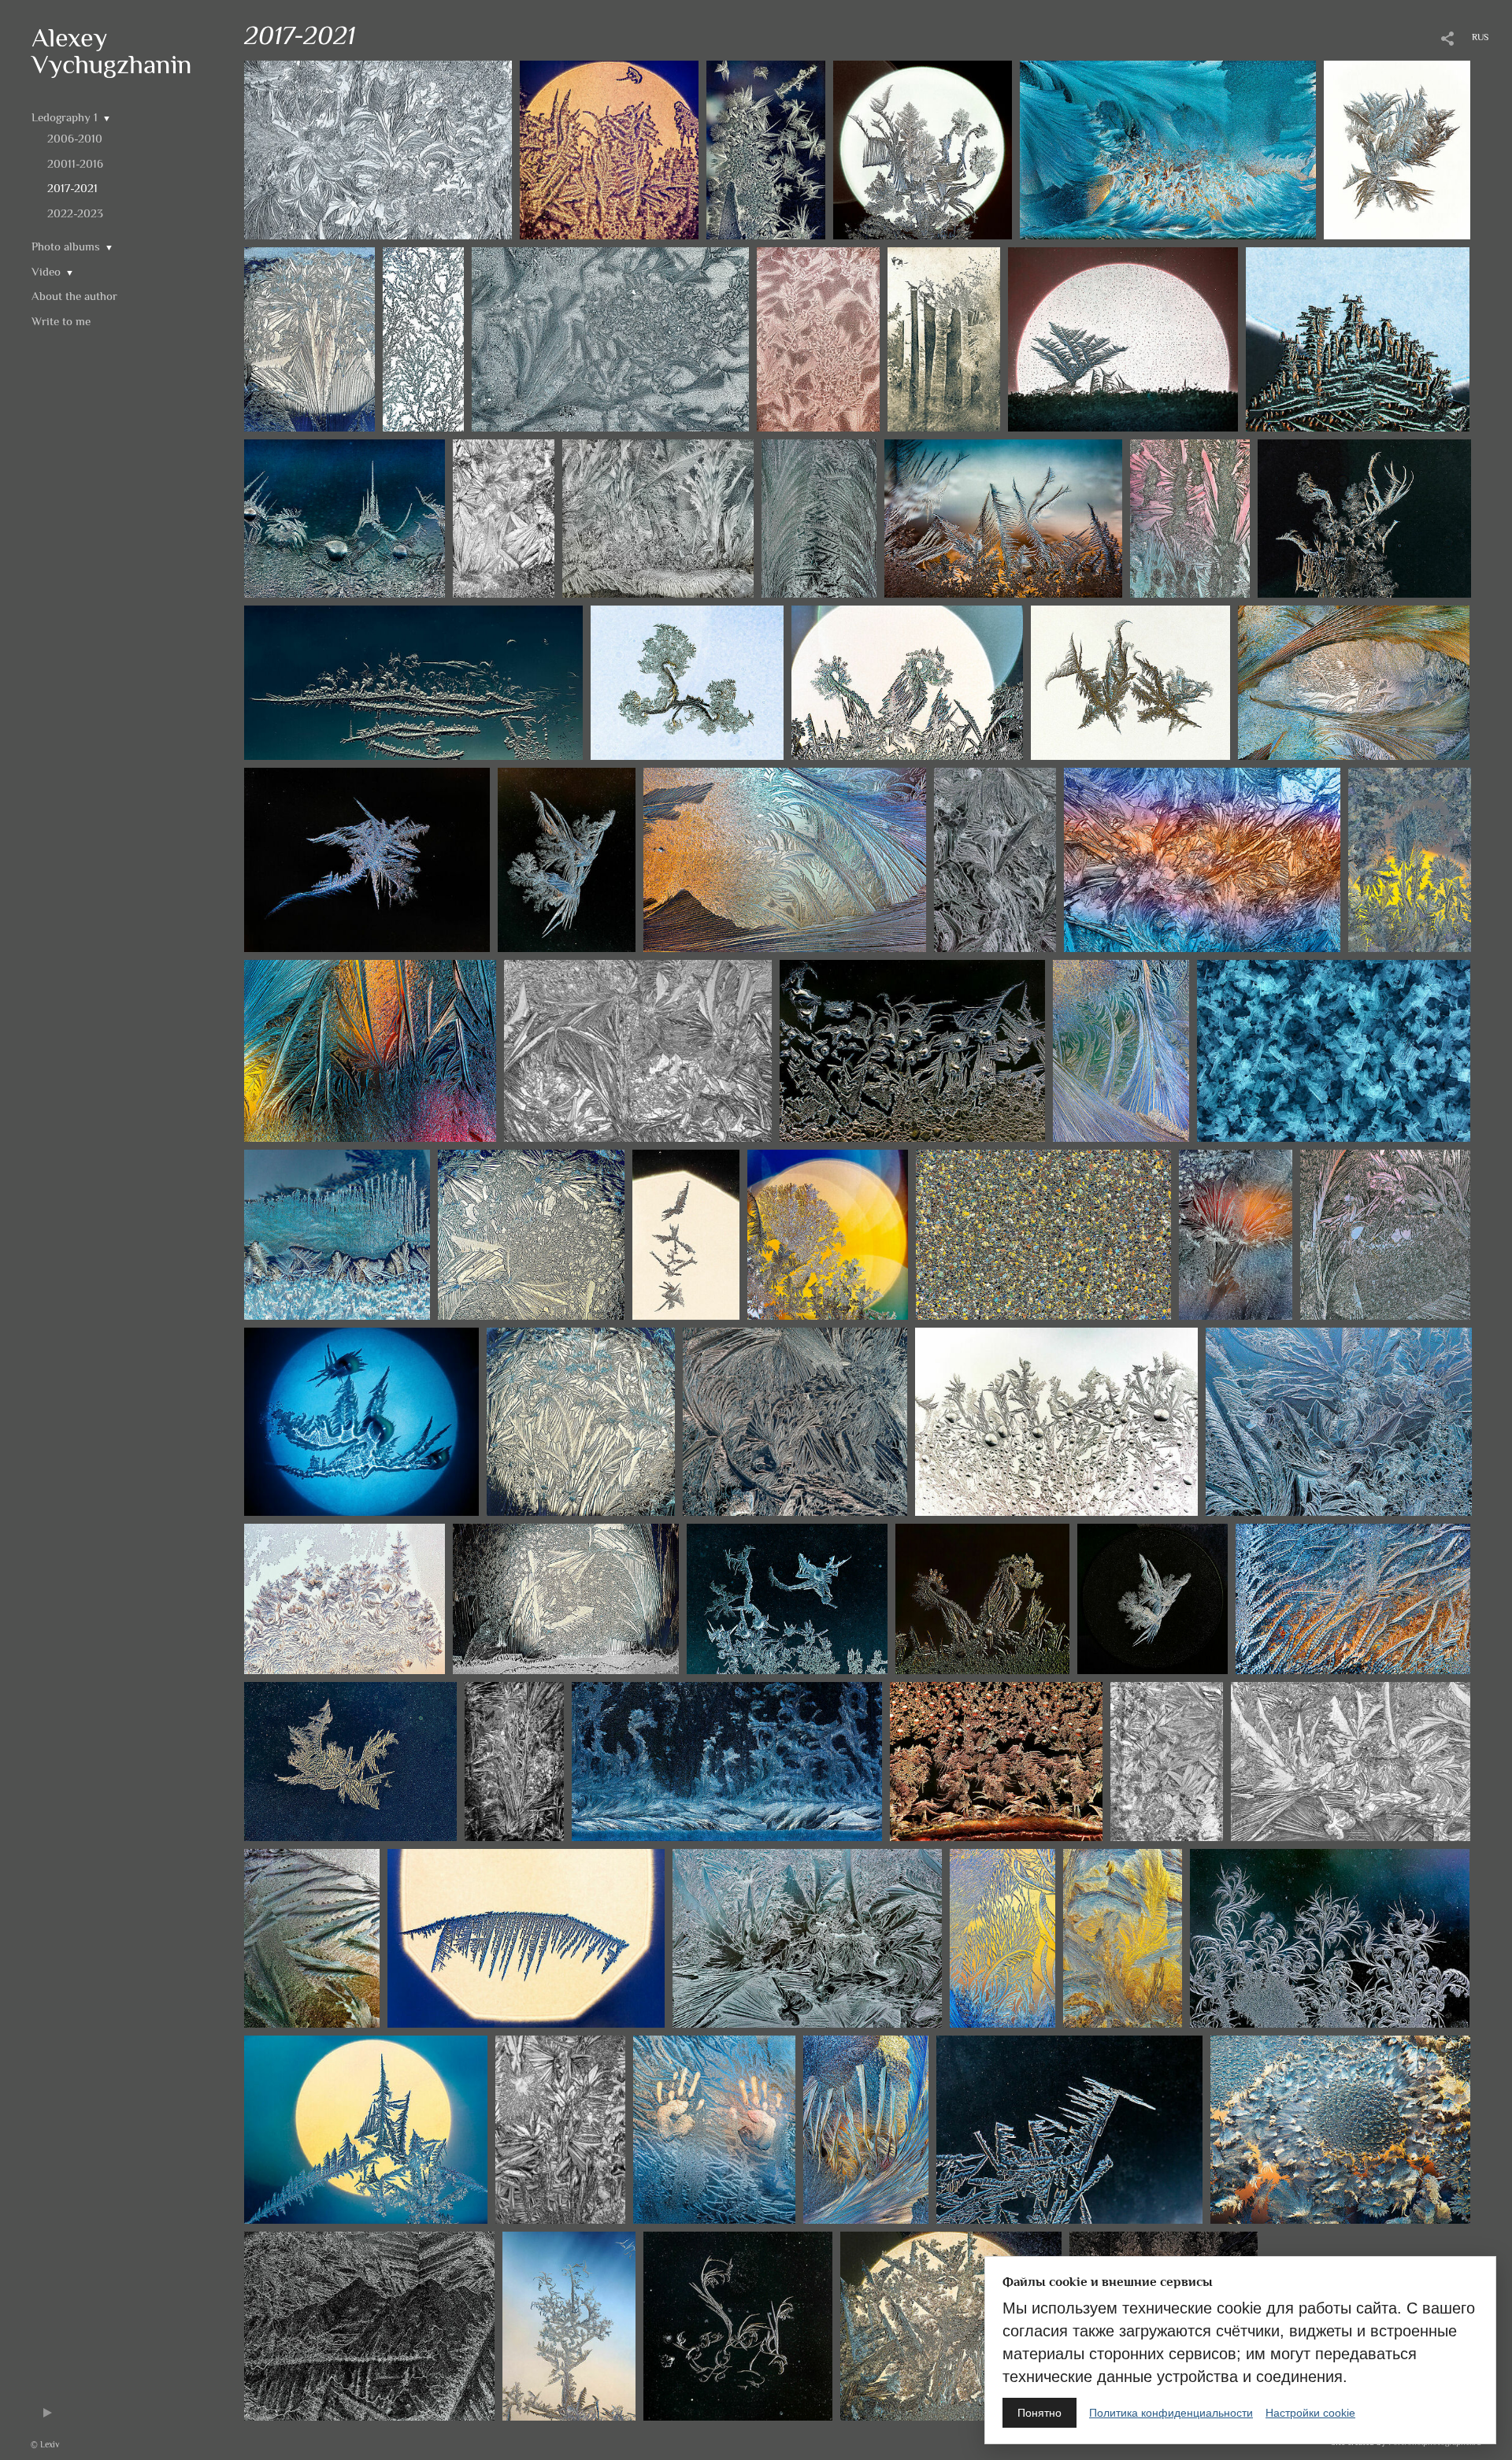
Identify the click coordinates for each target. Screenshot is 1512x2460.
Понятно (1039, 2413)
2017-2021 (72, 188)
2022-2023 (75, 213)
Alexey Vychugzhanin (112, 50)
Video (46, 271)
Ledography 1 (65, 117)
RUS (1480, 37)
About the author (74, 296)
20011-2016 (75, 163)
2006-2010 (75, 138)
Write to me (61, 321)
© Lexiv (45, 2444)
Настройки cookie (1310, 2413)
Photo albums (66, 246)
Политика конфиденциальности (1171, 2413)
